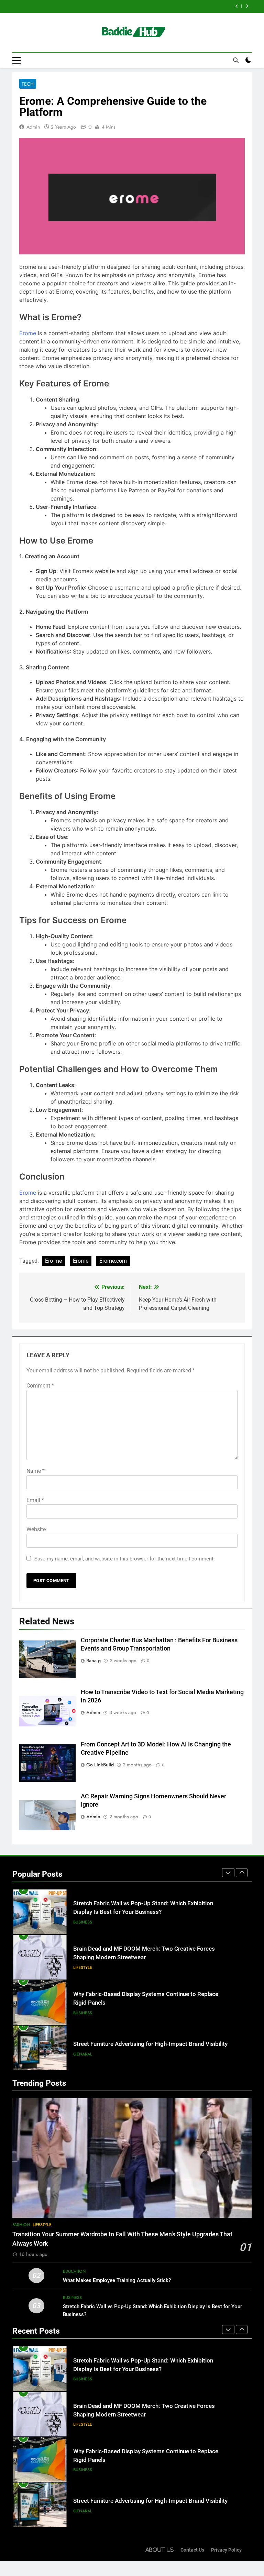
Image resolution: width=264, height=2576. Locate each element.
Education (74, 2271)
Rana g (93, 1660)
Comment (40, 1386)
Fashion (21, 2225)
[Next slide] (247, 6)
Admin (33, 127)
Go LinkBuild (100, 1765)
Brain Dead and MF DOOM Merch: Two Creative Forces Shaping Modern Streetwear (121, 7)
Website (36, 1529)
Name (36, 1471)
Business (83, 1967)
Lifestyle (83, 1922)
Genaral (83, 2009)
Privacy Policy (226, 2550)
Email (35, 1500)
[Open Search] (236, 60)
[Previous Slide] (237, 6)
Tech (28, 84)
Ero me (53, 1261)
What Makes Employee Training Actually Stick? (117, 2280)
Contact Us (192, 2550)
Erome (28, 333)
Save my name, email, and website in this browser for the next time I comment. (125, 1559)
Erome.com (113, 1261)
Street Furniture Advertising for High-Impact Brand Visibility (150, 1999)
